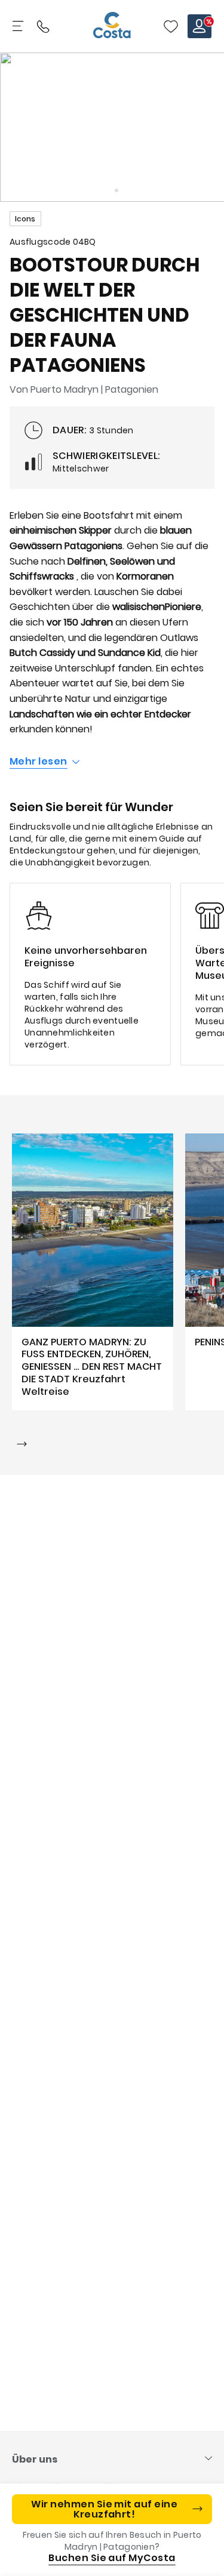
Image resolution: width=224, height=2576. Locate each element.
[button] (171, 26)
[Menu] (19, 26)
